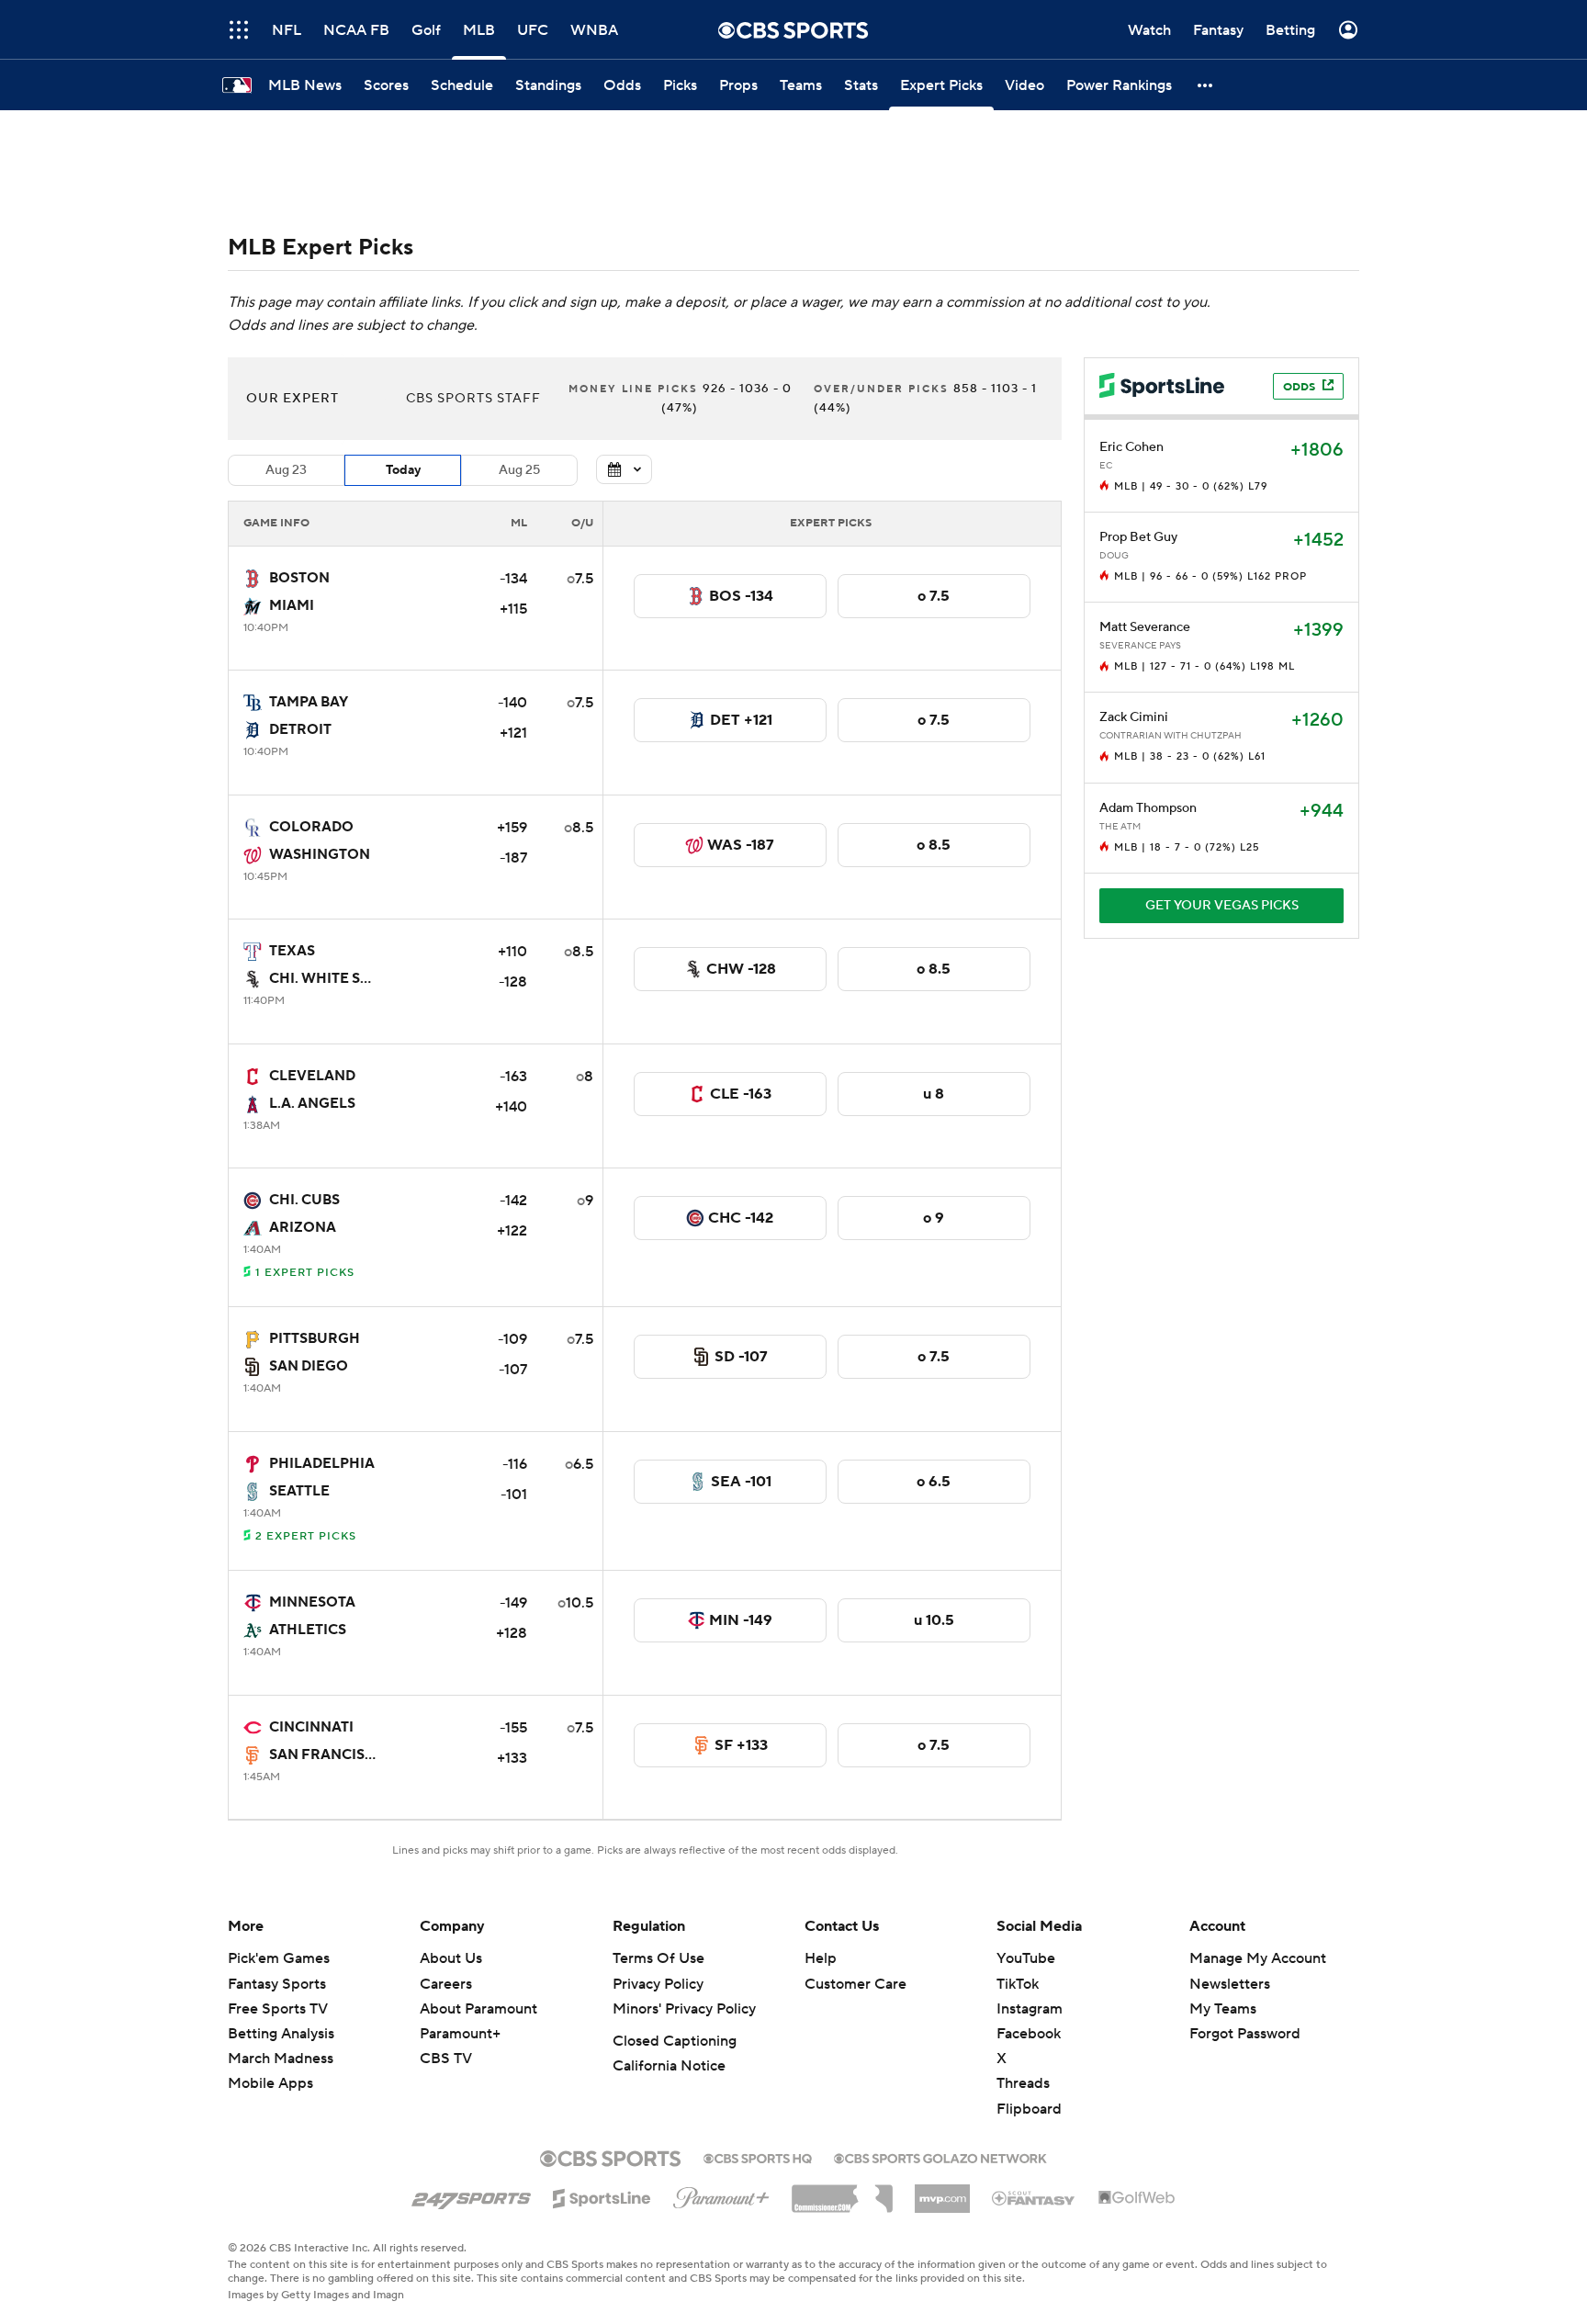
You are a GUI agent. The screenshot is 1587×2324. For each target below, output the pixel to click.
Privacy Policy (658, 1984)
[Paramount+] (721, 2194)
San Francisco (328, 1755)
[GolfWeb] (1137, 2198)
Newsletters (1230, 1984)
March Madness (281, 2059)
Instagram (1030, 2009)
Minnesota (312, 1602)
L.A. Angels (312, 1104)
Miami (292, 606)
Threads (1023, 2083)
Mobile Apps (270, 2083)
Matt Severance (1145, 627)
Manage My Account (1258, 1958)
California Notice (669, 2066)
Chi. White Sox (326, 979)
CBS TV (446, 2059)
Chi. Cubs (304, 1200)
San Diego (309, 1366)
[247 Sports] (471, 2195)
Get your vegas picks (1222, 906)
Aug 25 (519, 470)
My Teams (1223, 2009)
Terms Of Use (658, 1958)
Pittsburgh (315, 1339)
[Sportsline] (602, 2195)
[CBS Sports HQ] (758, 2157)
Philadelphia (322, 1464)
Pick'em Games (279, 1958)
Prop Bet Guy (1138, 537)
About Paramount (478, 2009)
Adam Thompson (1148, 808)
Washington (320, 855)
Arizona (303, 1228)
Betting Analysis (281, 2034)
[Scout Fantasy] (1034, 2197)
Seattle (299, 1491)
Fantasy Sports (277, 1984)
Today (403, 470)
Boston (299, 578)
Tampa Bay (309, 702)
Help (821, 1958)
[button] (1206, 85)
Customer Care (855, 1984)
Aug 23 (286, 470)
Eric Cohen (1131, 447)
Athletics (308, 1630)
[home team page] (253, 579)
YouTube (1026, 1958)
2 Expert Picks (306, 1536)
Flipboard (1029, 2109)
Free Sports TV (278, 2009)
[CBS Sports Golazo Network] (940, 2157)
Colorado (311, 827)
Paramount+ (460, 2034)
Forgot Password (1245, 2034)
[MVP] (942, 2192)
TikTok (1018, 1984)
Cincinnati (311, 1727)
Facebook (1029, 2034)
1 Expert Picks (305, 1273)
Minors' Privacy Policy (684, 2009)
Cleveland (312, 1076)
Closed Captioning (675, 2041)
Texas (292, 951)
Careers (446, 1984)
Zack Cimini (1134, 717)
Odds (1299, 387)
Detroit (300, 730)
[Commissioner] (842, 2192)
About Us (451, 1958)
